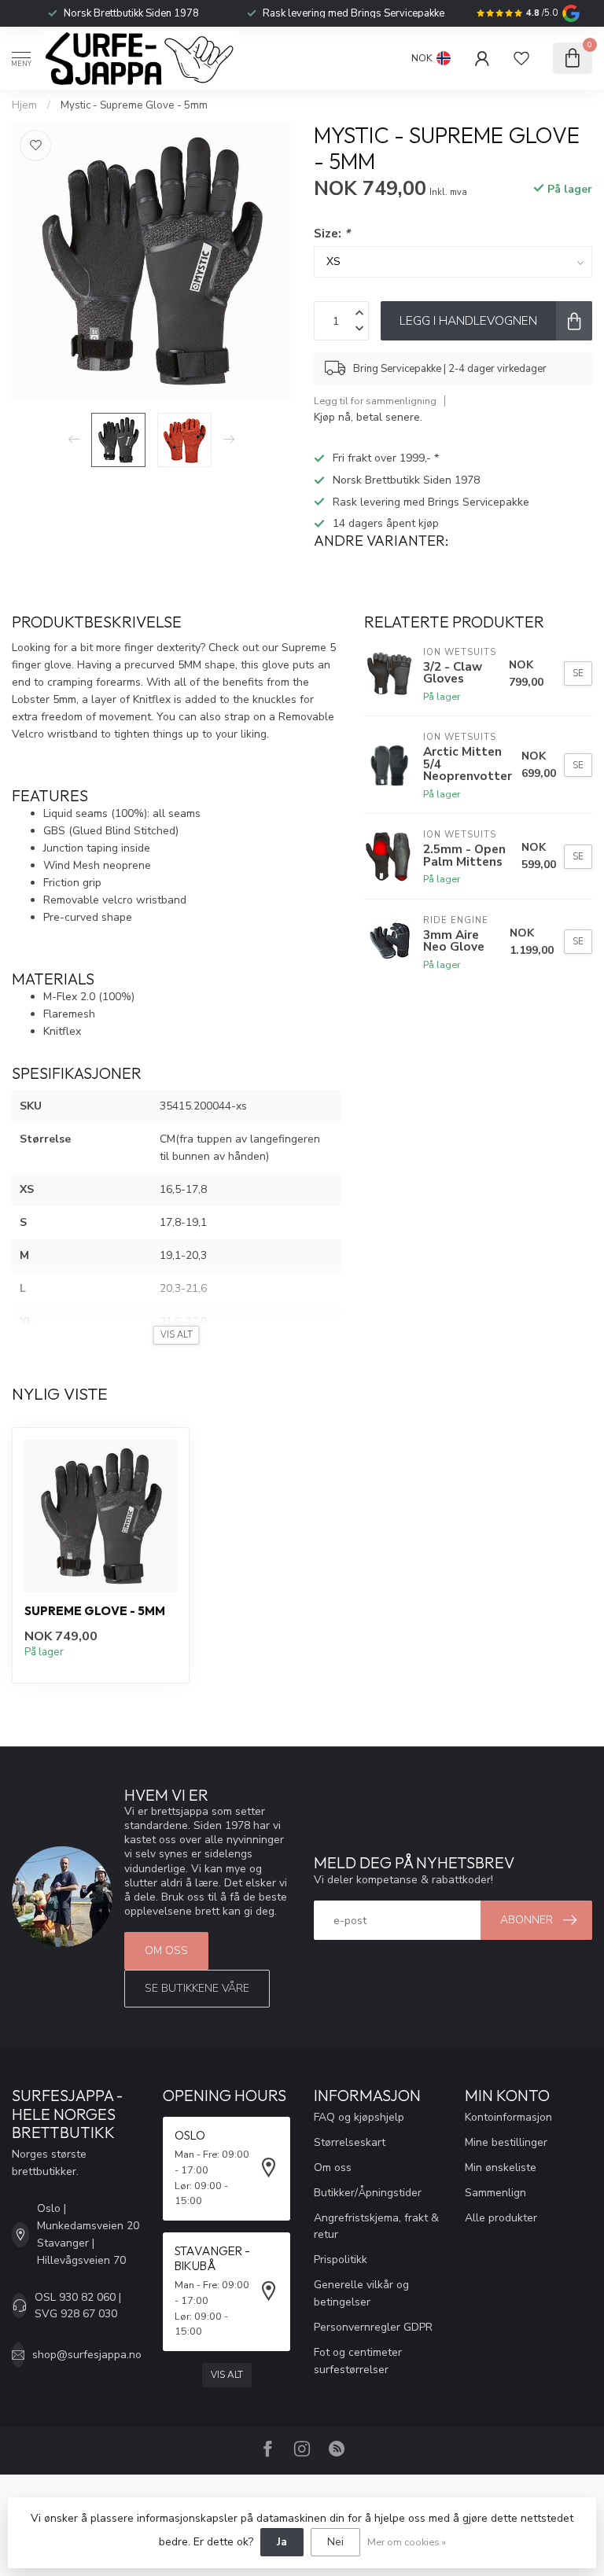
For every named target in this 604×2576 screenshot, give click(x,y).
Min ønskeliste (501, 2168)
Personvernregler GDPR (373, 2327)
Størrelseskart (350, 2142)
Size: (332, 233)
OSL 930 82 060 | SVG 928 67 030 (78, 2306)
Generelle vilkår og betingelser (361, 2293)
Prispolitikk (341, 2260)
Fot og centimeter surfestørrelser (358, 2361)
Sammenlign (495, 2193)
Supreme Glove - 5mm (95, 1611)
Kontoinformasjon (508, 2117)
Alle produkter (501, 2218)
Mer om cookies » (407, 2542)
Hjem (24, 105)
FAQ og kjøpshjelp (359, 2117)
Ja (282, 2542)
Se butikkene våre (197, 1988)
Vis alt (227, 2375)
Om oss (166, 1950)
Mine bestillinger (506, 2142)
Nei (335, 2542)
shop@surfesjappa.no (87, 2355)
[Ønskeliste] (521, 58)
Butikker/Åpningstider (368, 2193)
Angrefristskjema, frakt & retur (376, 2226)
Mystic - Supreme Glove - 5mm (134, 105)
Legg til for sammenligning (375, 401)
